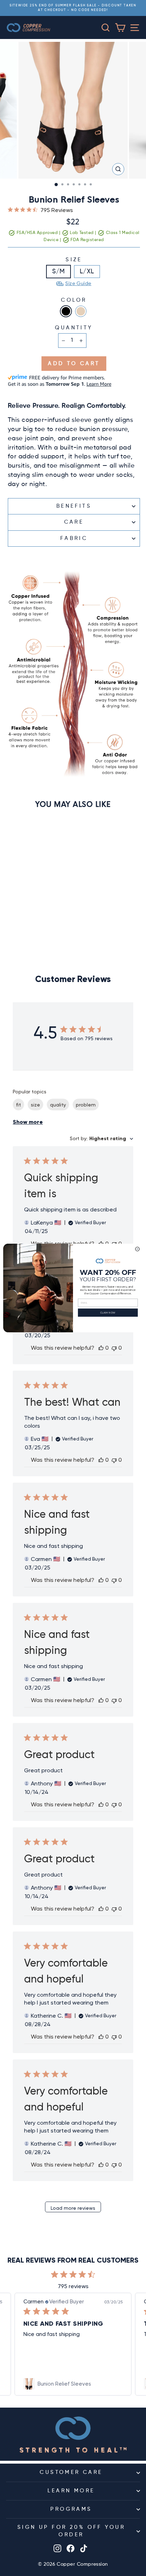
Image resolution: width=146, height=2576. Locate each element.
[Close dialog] (137, 1249)
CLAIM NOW (108, 1312)
